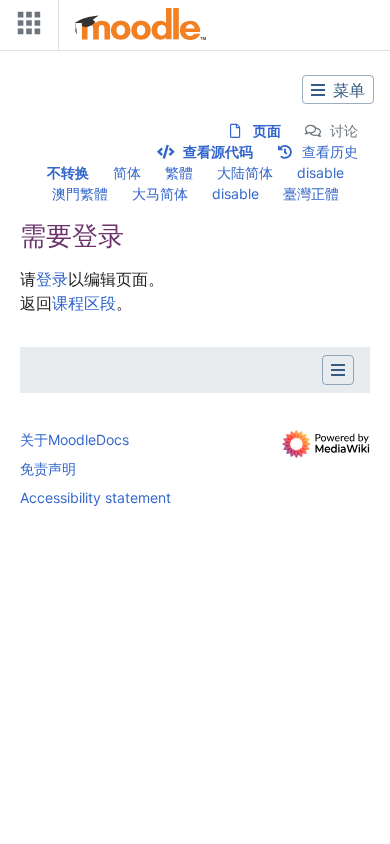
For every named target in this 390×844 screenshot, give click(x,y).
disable (320, 172)
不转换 (68, 172)
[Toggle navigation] (25, 27)
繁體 (179, 172)
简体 (127, 172)
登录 (52, 279)
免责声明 (48, 468)
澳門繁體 (80, 193)
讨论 (344, 130)
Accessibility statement (95, 497)
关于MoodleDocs (74, 439)
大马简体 (160, 193)
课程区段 (84, 303)
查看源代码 (218, 151)
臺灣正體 (311, 193)
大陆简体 (245, 172)
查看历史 (330, 151)
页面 (267, 130)
